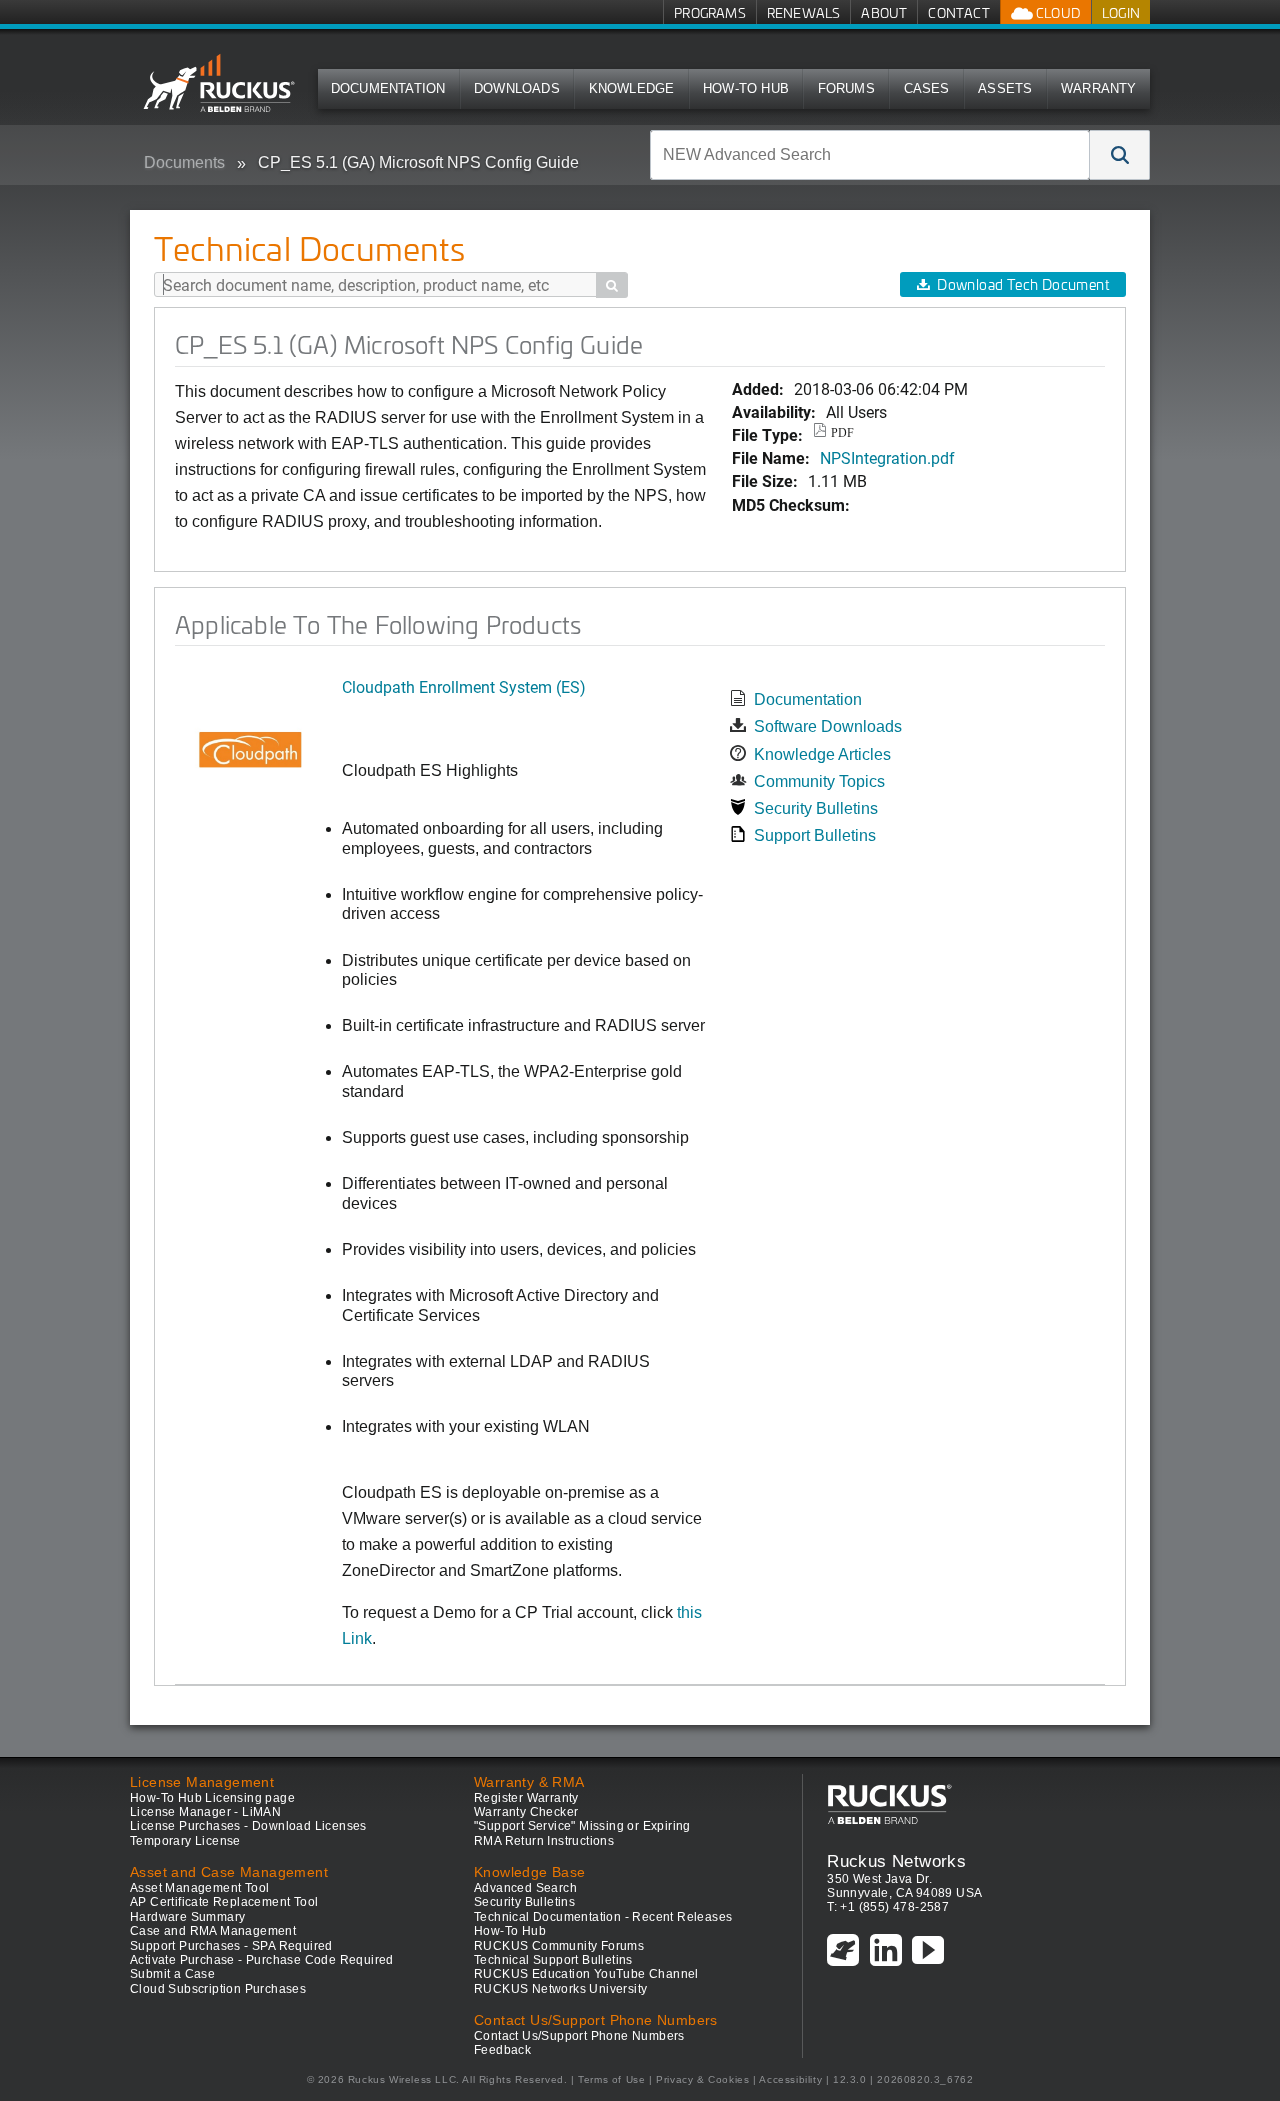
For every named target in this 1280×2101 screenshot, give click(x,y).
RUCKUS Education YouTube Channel (586, 1974)
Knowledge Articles (822, 754)
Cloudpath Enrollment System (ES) (464, 686)
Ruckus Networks (896, 1861)
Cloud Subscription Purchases (218, 1989)
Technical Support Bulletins (553, 1960)
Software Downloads (828, 726)
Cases (927, 88)
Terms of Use (611, 2079)
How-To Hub (746, 88)
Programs (710, 12)
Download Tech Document (1023, 284)
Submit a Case (172, 1974)
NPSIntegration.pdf (887, 457)
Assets (1005, 88)
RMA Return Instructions (544, 1841)
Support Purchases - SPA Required (231, 1946)
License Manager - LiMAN (205, 1812)
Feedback (502, 2050)
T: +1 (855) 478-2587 (888, 1907)
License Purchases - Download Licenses (248, 1826)
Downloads (517, 88)
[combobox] (870, 155)
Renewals (804, 12)
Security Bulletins (816, 808)
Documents (184, 162)
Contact (958, 12)
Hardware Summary (187, 1917)
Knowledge (632, 88)
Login (1121, 12)
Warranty (1099, 88)
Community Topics (819, 781)
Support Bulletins (815, 835)
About (884, 12)
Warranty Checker (526, 1812)
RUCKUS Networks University (560, 1989)
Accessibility (790, 2079)
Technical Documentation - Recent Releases (603, 1917)
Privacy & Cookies (702, 2079)
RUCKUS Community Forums (559, 1946)
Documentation (388, 88)
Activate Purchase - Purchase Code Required (262, 1960)
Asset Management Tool (199, 1888)
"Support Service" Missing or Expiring (582, 1826)
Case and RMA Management (213, 1931)
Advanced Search (525, 1888)
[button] (1120, 155)
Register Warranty (526, 1798)
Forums (846, 88)
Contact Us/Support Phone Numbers (579, 2036)
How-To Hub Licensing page (212, 1798)
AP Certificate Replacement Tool (224, 1902)
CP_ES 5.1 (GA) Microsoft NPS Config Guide (418, 162)
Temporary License (185, 1841)
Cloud (1057, 12)
